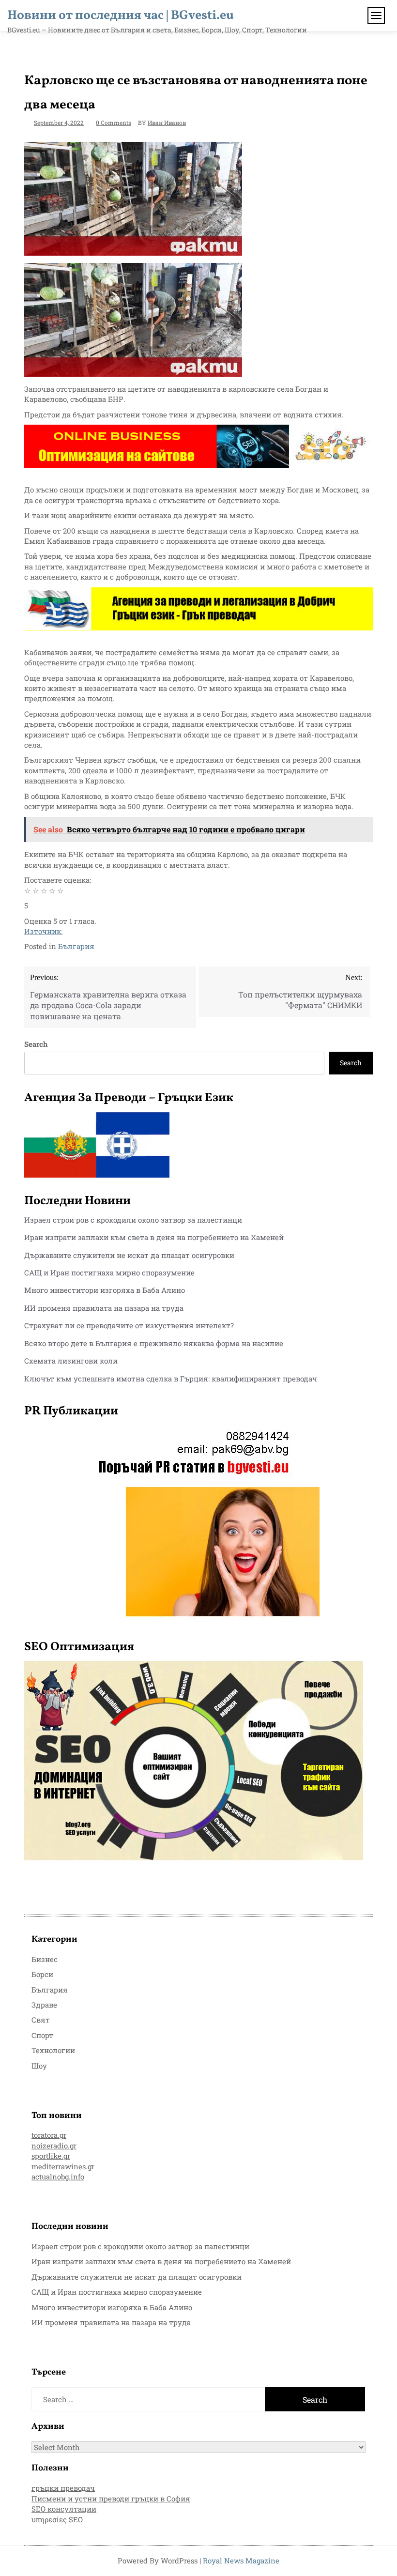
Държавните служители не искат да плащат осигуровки (129, 1255)
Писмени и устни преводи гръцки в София (111, 2499)
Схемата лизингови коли (71, 1361)
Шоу (39, 2066)
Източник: (43, 931)
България (76, 946)
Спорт (42, 2035)
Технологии (53, 2050)
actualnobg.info (58, 2177)
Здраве (44, 2005)
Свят (41, 2020)
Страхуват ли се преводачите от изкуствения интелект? (129, 1325)
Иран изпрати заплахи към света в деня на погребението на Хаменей (154, 1237)
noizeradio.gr (54, 2146)
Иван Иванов (167, 123)
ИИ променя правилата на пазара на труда (104, 1308)
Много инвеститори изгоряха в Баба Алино (105, 1290)
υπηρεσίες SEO (57, 2519)
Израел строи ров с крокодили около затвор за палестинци (133, 1220)
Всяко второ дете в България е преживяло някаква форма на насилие (154, 1343)
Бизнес (45, 1959)
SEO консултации (64, 2509)
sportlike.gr (51, 2156)
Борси (42, 1974)
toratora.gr (49, 2135)
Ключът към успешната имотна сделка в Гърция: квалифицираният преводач (171, 1379)
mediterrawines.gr (63, 2166)
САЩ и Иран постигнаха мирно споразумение (109, 1273)
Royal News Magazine (241, 2561)
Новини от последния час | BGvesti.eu (121, 15)
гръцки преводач (63, 2488)
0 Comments (114, 123)
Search (36, 1044)
